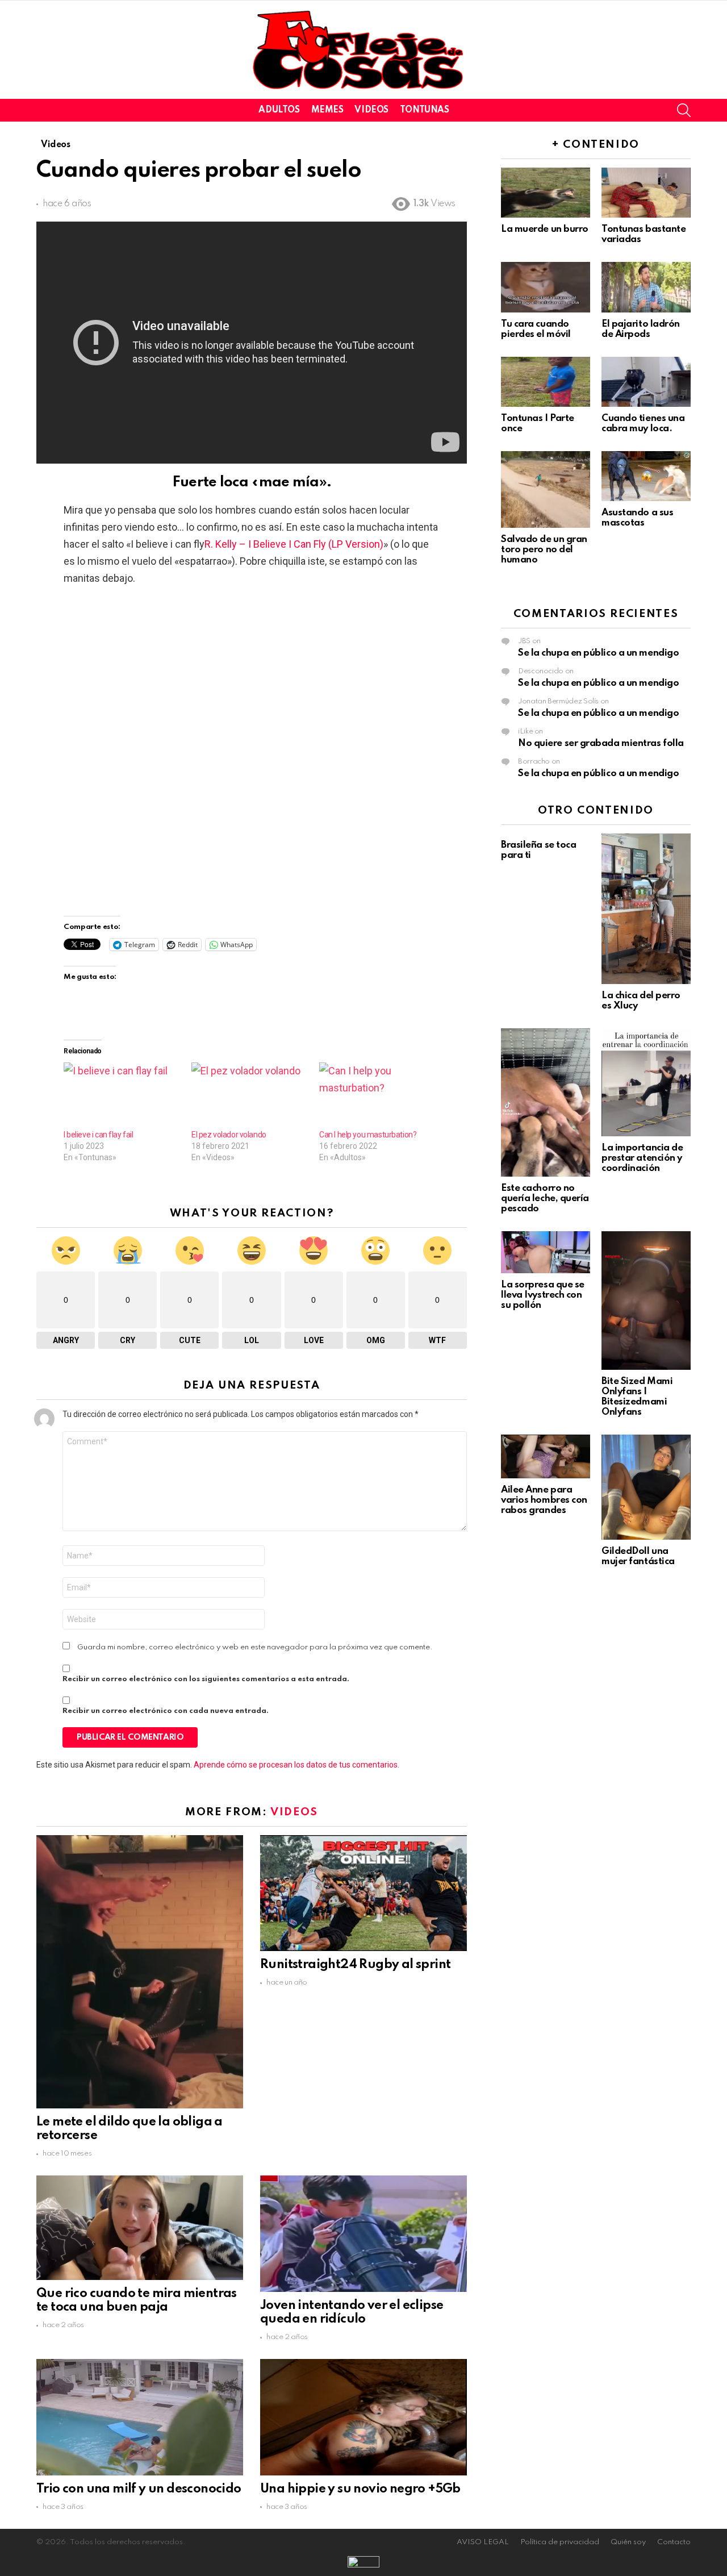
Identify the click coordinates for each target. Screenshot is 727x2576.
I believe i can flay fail (99, 1135)
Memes (327, 110)
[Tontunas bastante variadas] (646, 193)
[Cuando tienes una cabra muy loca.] (646, 382)
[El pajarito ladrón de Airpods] (646, 287)
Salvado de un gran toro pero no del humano (544, 550)
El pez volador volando (229, 1135)
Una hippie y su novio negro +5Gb (360, 2489)
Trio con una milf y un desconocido (139, 2489)
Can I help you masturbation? (368, 1135)
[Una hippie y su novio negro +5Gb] (363, 2417)
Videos (371, 110)
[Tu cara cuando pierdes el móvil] (546, 287)
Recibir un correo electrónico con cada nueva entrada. (166, 1711)
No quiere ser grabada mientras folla (601, 743)
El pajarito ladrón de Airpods (641, 329)
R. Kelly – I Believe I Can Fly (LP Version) (294, 544)
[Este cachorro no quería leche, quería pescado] (546, 1102)
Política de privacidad (560, 2542)
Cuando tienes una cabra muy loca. (643, 424)
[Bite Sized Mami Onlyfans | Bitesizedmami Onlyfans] (646, 1300)
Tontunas (425, 110)
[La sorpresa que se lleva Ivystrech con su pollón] (546, 1252)
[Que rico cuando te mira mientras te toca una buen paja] (140, 2227)
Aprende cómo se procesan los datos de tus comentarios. (296, 1765)
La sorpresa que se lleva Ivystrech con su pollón (543, 1295)
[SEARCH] (684, 110)
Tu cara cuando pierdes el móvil (536, 329)
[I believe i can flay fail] (122, 1096)
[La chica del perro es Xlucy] (646, 909)
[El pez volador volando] (250, 1096)
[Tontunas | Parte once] (546, 382)
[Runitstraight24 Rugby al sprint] (363, 1893)
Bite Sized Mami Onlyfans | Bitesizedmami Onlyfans (637, 1397)
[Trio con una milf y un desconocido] (140, 2417)
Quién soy (628, 2542)
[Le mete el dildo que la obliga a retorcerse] (140, 1971)
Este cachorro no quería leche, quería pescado (545, 1199)
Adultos (279, 110)
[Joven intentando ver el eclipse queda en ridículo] (363, 2233)
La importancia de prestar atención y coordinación (642, 1158)
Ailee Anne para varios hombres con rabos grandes (544, 1500)
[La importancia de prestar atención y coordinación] (646, 1082)
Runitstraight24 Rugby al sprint (355, 1965)
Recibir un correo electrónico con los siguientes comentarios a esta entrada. (206, 1679)
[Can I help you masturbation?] (377, 1096)
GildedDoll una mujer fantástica (638, 1556)
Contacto (674, 2542)
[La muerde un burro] (546, 193)
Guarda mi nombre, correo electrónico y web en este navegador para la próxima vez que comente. (255, 1647)
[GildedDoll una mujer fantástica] (646, 1487)
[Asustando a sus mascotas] (646, 476)
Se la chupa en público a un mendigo (598, 653)
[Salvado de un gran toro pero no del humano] (546, 489)
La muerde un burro (545, 229)
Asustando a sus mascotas (637, 518)
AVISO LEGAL (483, 2542)
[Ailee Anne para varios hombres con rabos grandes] (546, 1456)
